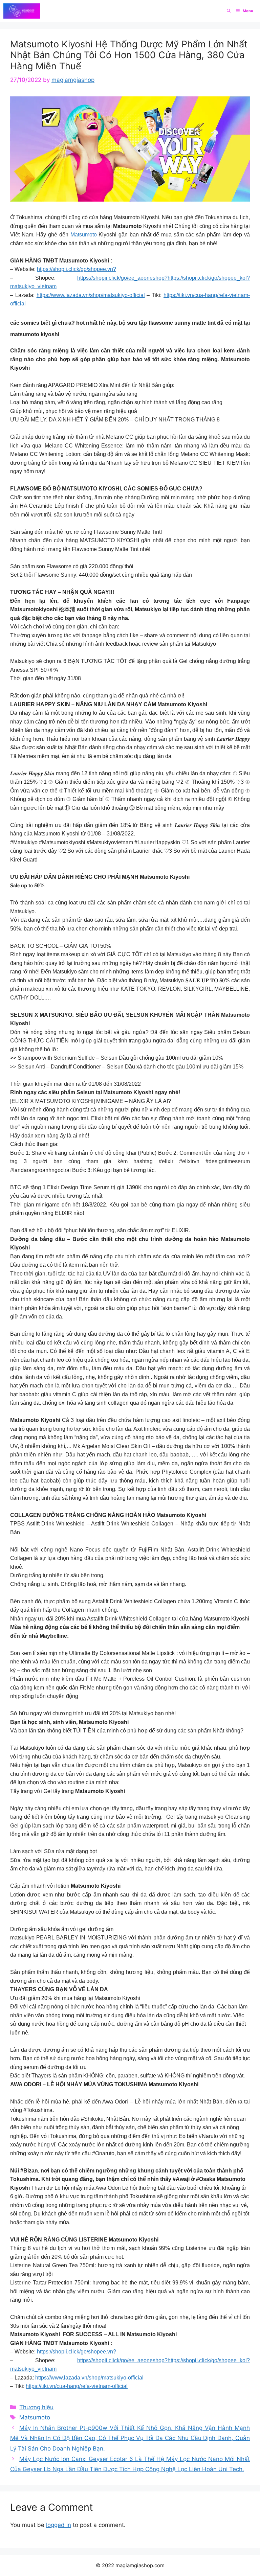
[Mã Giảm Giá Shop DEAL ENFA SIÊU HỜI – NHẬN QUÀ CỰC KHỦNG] (22, 11)
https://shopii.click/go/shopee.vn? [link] (77, 269)
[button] (229, 11)
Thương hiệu (36, 2407)
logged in (59, 2525)
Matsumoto (84, 235)
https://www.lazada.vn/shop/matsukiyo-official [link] (91, 295)
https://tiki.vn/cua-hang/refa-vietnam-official (77, 2386)
